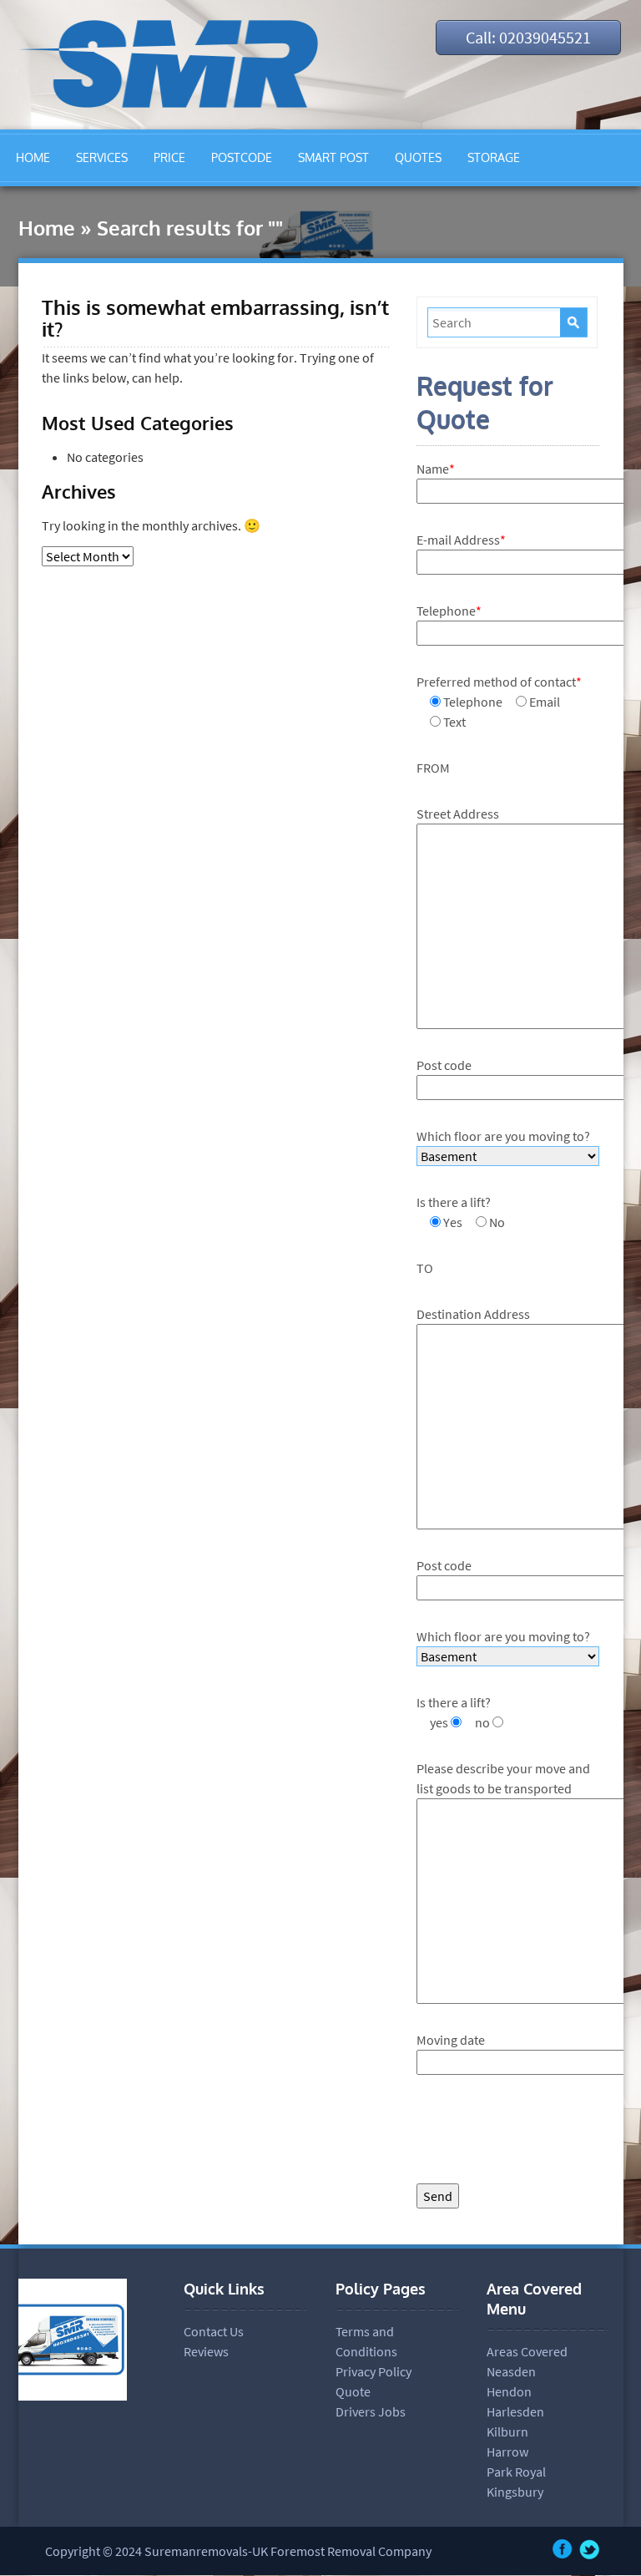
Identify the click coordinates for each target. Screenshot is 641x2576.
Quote (353, 2391)
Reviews (206, 2351)
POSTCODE (242, 157)
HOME (33, 157)
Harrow (507, 2452)
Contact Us (214, 2331)
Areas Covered (527, 2351)
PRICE (169, 157)
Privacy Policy (373, 2371)
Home (47, 228)
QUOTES (418, 157)
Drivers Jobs (371, 2411)
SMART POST (333, 157)
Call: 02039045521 (528, 37)
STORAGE (494, 157)
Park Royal (516, 2472)
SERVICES (102, 157)
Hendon (509, 2391)
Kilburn (507, 2431)
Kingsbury (515, 2492)
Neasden (511, 2371)
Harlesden (515, 2411)
